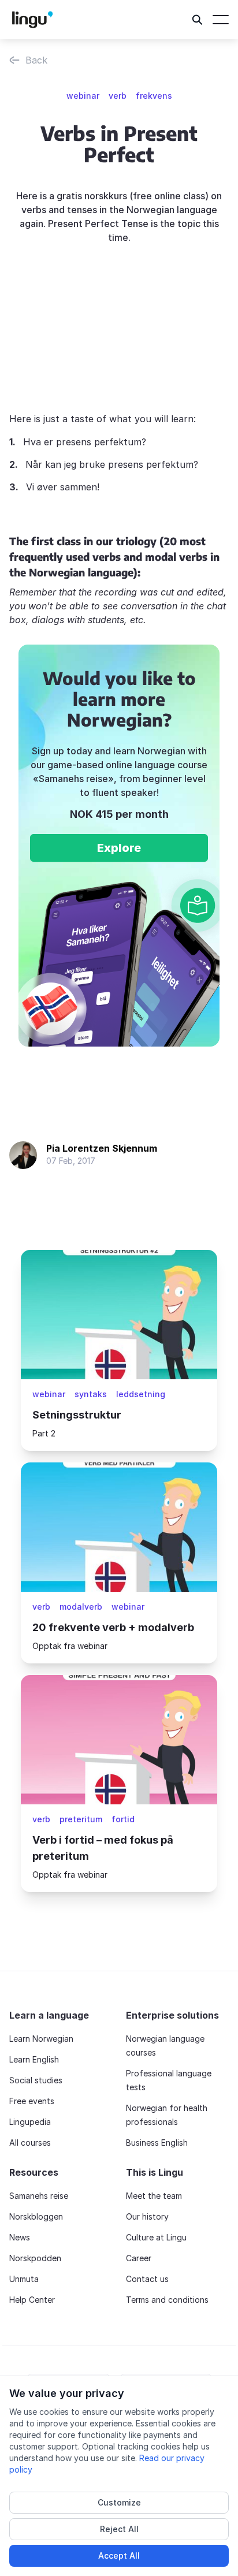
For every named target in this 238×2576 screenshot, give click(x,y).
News (20, 2237)
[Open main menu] (221, 20)
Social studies (36, 2080)
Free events (32, 2101)
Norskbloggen (36, 2216)
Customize (119, 2502)
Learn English (34, 2059)
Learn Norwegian (41, 2039)
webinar (83, 96)
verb (118, 96)
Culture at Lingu (156, 2237)
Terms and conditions (167, 2300)
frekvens (154, 96)
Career (139, 2258)
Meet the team (154, 2196)
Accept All (119, 2555)
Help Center (32, 2300)
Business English (157, 2143)
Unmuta (24, 2279)
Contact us (147, 2279)
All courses (30, 2143)
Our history (147, 2216)
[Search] (198, 20)
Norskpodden (35, 2258)
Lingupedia (30, 2122)
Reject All (119, 2529)
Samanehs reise (39, 2196)
